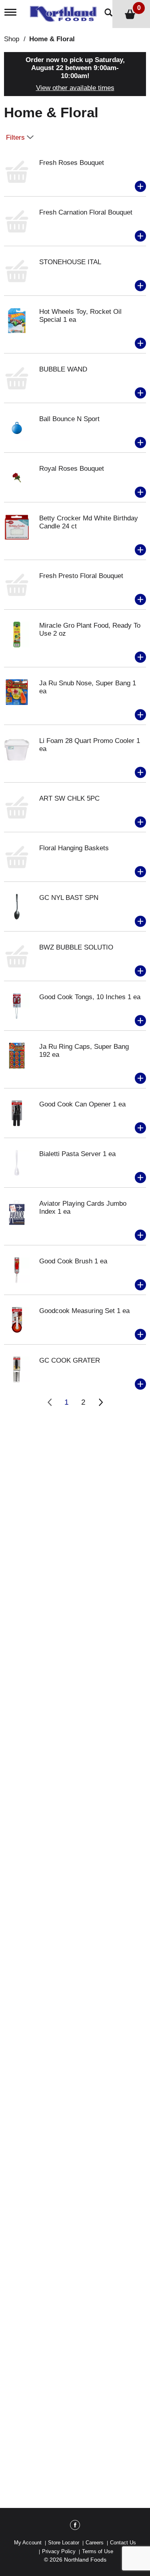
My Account (28, 2543)
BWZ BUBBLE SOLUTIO (76, 947)
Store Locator (64, 2543)
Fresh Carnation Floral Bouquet (86, 212)
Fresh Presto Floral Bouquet (81, 576)
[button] (140, 187)
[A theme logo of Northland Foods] (65, 11)
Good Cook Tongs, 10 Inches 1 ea (90, 997)
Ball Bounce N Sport (69, 419)
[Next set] (100, 1402)
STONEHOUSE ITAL (70, 262)
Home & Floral (52, 39)
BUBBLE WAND (63, 369)
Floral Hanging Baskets (74, 848)
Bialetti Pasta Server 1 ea (77, 1154)
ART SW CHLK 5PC (69, 798)
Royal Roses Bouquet (72, 469)
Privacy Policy (59, 2551)
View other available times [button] (75, 88)
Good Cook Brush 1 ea (73, 1261)
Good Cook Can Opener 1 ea (82, 1104)
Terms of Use (98, 2551)
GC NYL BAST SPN (69, 898)
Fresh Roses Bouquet (72, 163)
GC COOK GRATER (70, 1360)
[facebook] (75, 2526)
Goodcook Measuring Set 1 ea (84, 1311)
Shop (12, 39)
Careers (95, 2543)
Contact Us (123, 2543)
